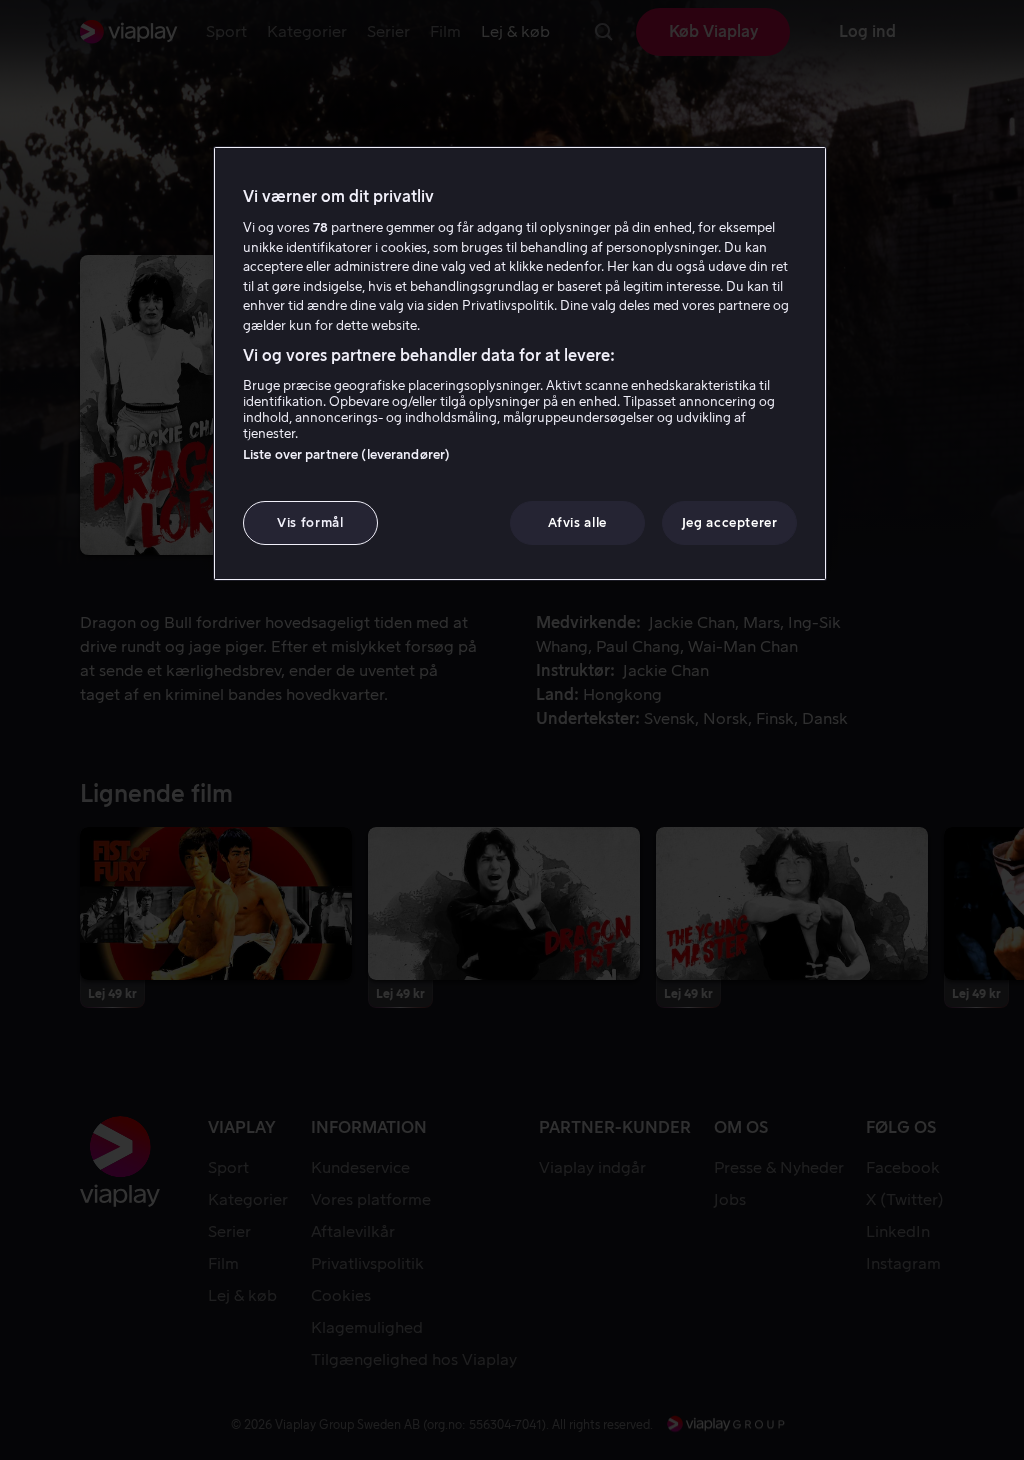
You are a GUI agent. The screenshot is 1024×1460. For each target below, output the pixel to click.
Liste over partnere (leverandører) (346, 454)
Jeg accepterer (730, 522)
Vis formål (310, 522)
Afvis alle (577, 522)
